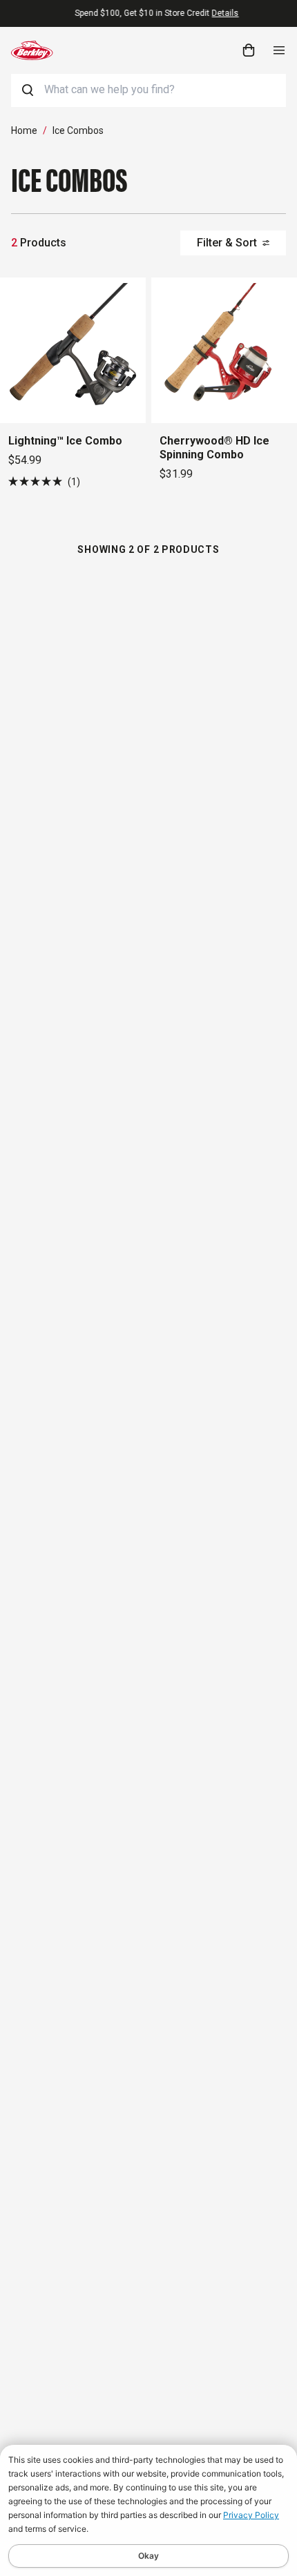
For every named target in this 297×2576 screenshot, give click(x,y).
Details (217, 13)
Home (24, 130)
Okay (148, 2556)
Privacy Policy (251, 2515)
